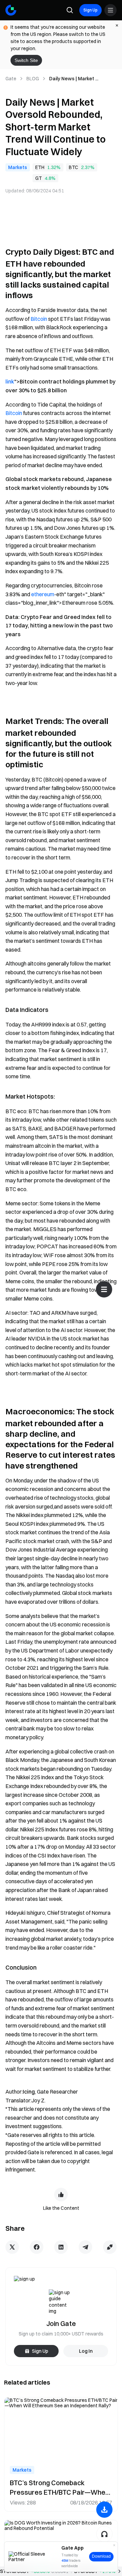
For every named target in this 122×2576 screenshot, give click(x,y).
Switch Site (26, 60)
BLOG (33, 79)
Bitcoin (39, 319)
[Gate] (11, 10)
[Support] (104, 2534)
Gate (11, 79)
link (10, 381)
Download (101, 2556)
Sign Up (90, 10)
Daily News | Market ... (74, 79)
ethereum (43, 594)
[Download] (104, 2510)
